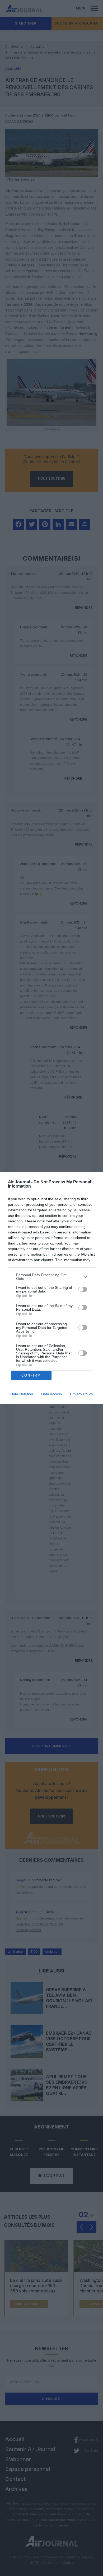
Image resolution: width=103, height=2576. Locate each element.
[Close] (93, 1182)
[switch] (83, 1289)
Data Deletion (22, 1394)
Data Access (51, 1394)
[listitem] (51, 1277)
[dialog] (51, 1288)
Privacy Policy (81, 1394)
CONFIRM (31, 1375)
